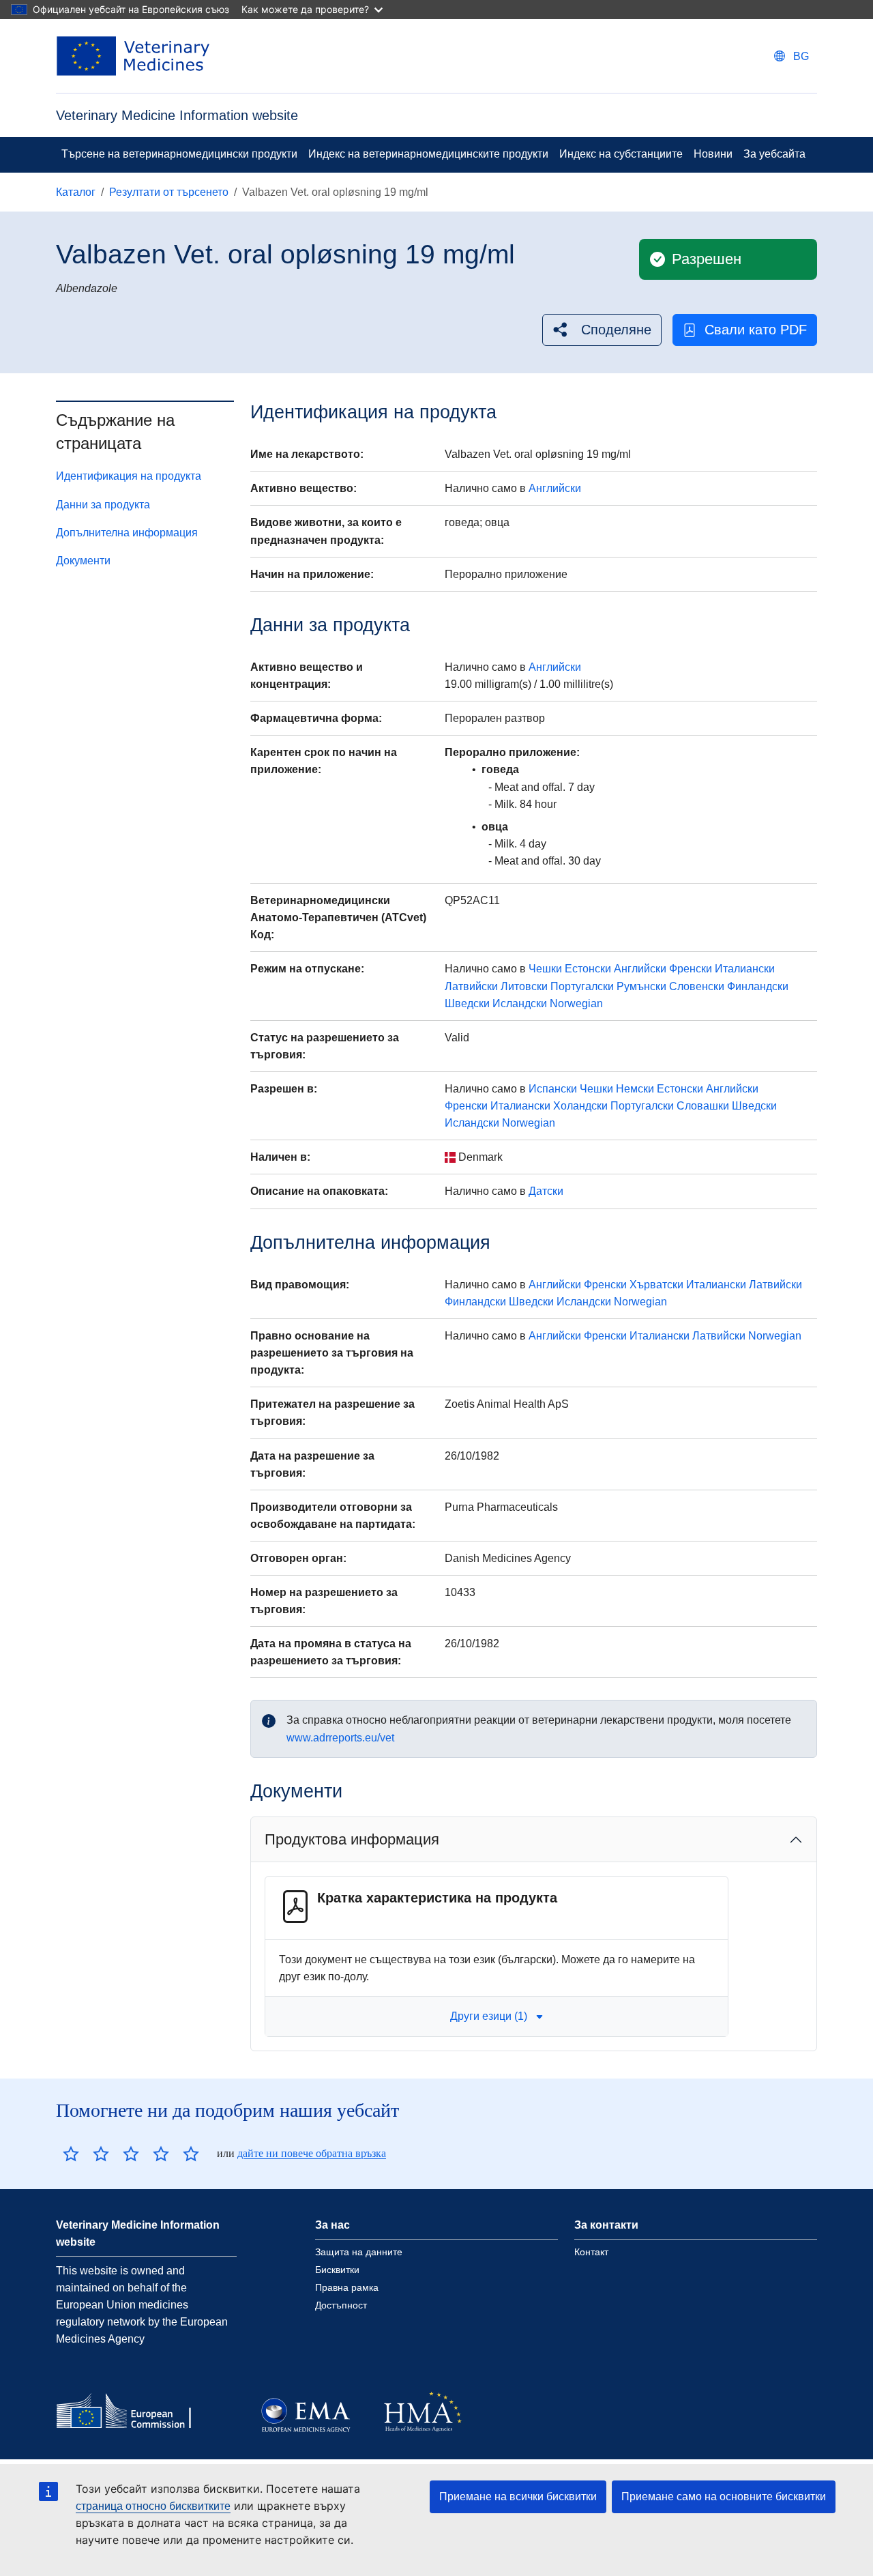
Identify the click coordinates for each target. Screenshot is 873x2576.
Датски (546, 1191)
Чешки (545, 969)
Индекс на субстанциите (621, 154)
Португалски (582, 986)
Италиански (745, 969)
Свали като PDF (756, 330)
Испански (553, 1089)
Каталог (76, 192)
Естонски (588, 969)
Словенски (697, 986)
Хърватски (656, 1285)
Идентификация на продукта (129, 476)
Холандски (580, 1106)
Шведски (467, 1003)
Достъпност (341, 2305)
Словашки (703, 1106)
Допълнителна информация (127, 533)
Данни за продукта (103, 505)
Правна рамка (347, 2287)
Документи (83, 561)
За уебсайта (774, 154)
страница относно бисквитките (153, 2506)
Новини (713, 154)
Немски (635, 1089)
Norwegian (576, 1003)
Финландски (758, 986)
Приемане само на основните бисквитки (724, 2497)
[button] (602, 330)
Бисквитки (337, 2270)
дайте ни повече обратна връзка (312, 2153)
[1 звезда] (71, 2154)
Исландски (520, 1003)
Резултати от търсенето (169, 192)
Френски (691, 969)
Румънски (641, 986)
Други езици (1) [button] (489, 2016)
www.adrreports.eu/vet (340, 1738)
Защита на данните (359, 2252)
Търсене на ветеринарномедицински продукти (179, 154)
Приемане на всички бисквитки (518, 2497)
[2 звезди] (86, 2154)
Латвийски (471, 986)
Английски (555, 488)
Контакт (591, 2252)
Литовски (524, 986)
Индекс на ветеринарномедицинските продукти (428, 154)
